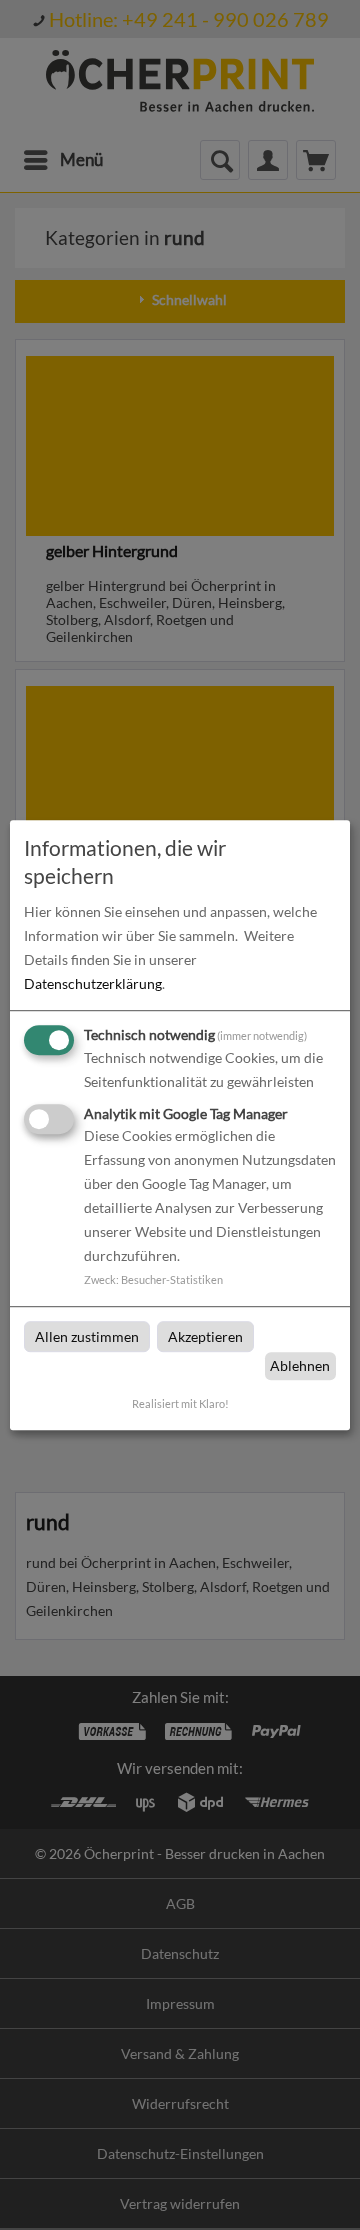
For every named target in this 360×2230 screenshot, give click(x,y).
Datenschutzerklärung (93, 983)
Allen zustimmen (87, 1336)
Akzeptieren (205, 1336)
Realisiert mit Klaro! (180, 1403)
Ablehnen (300, 1365)
